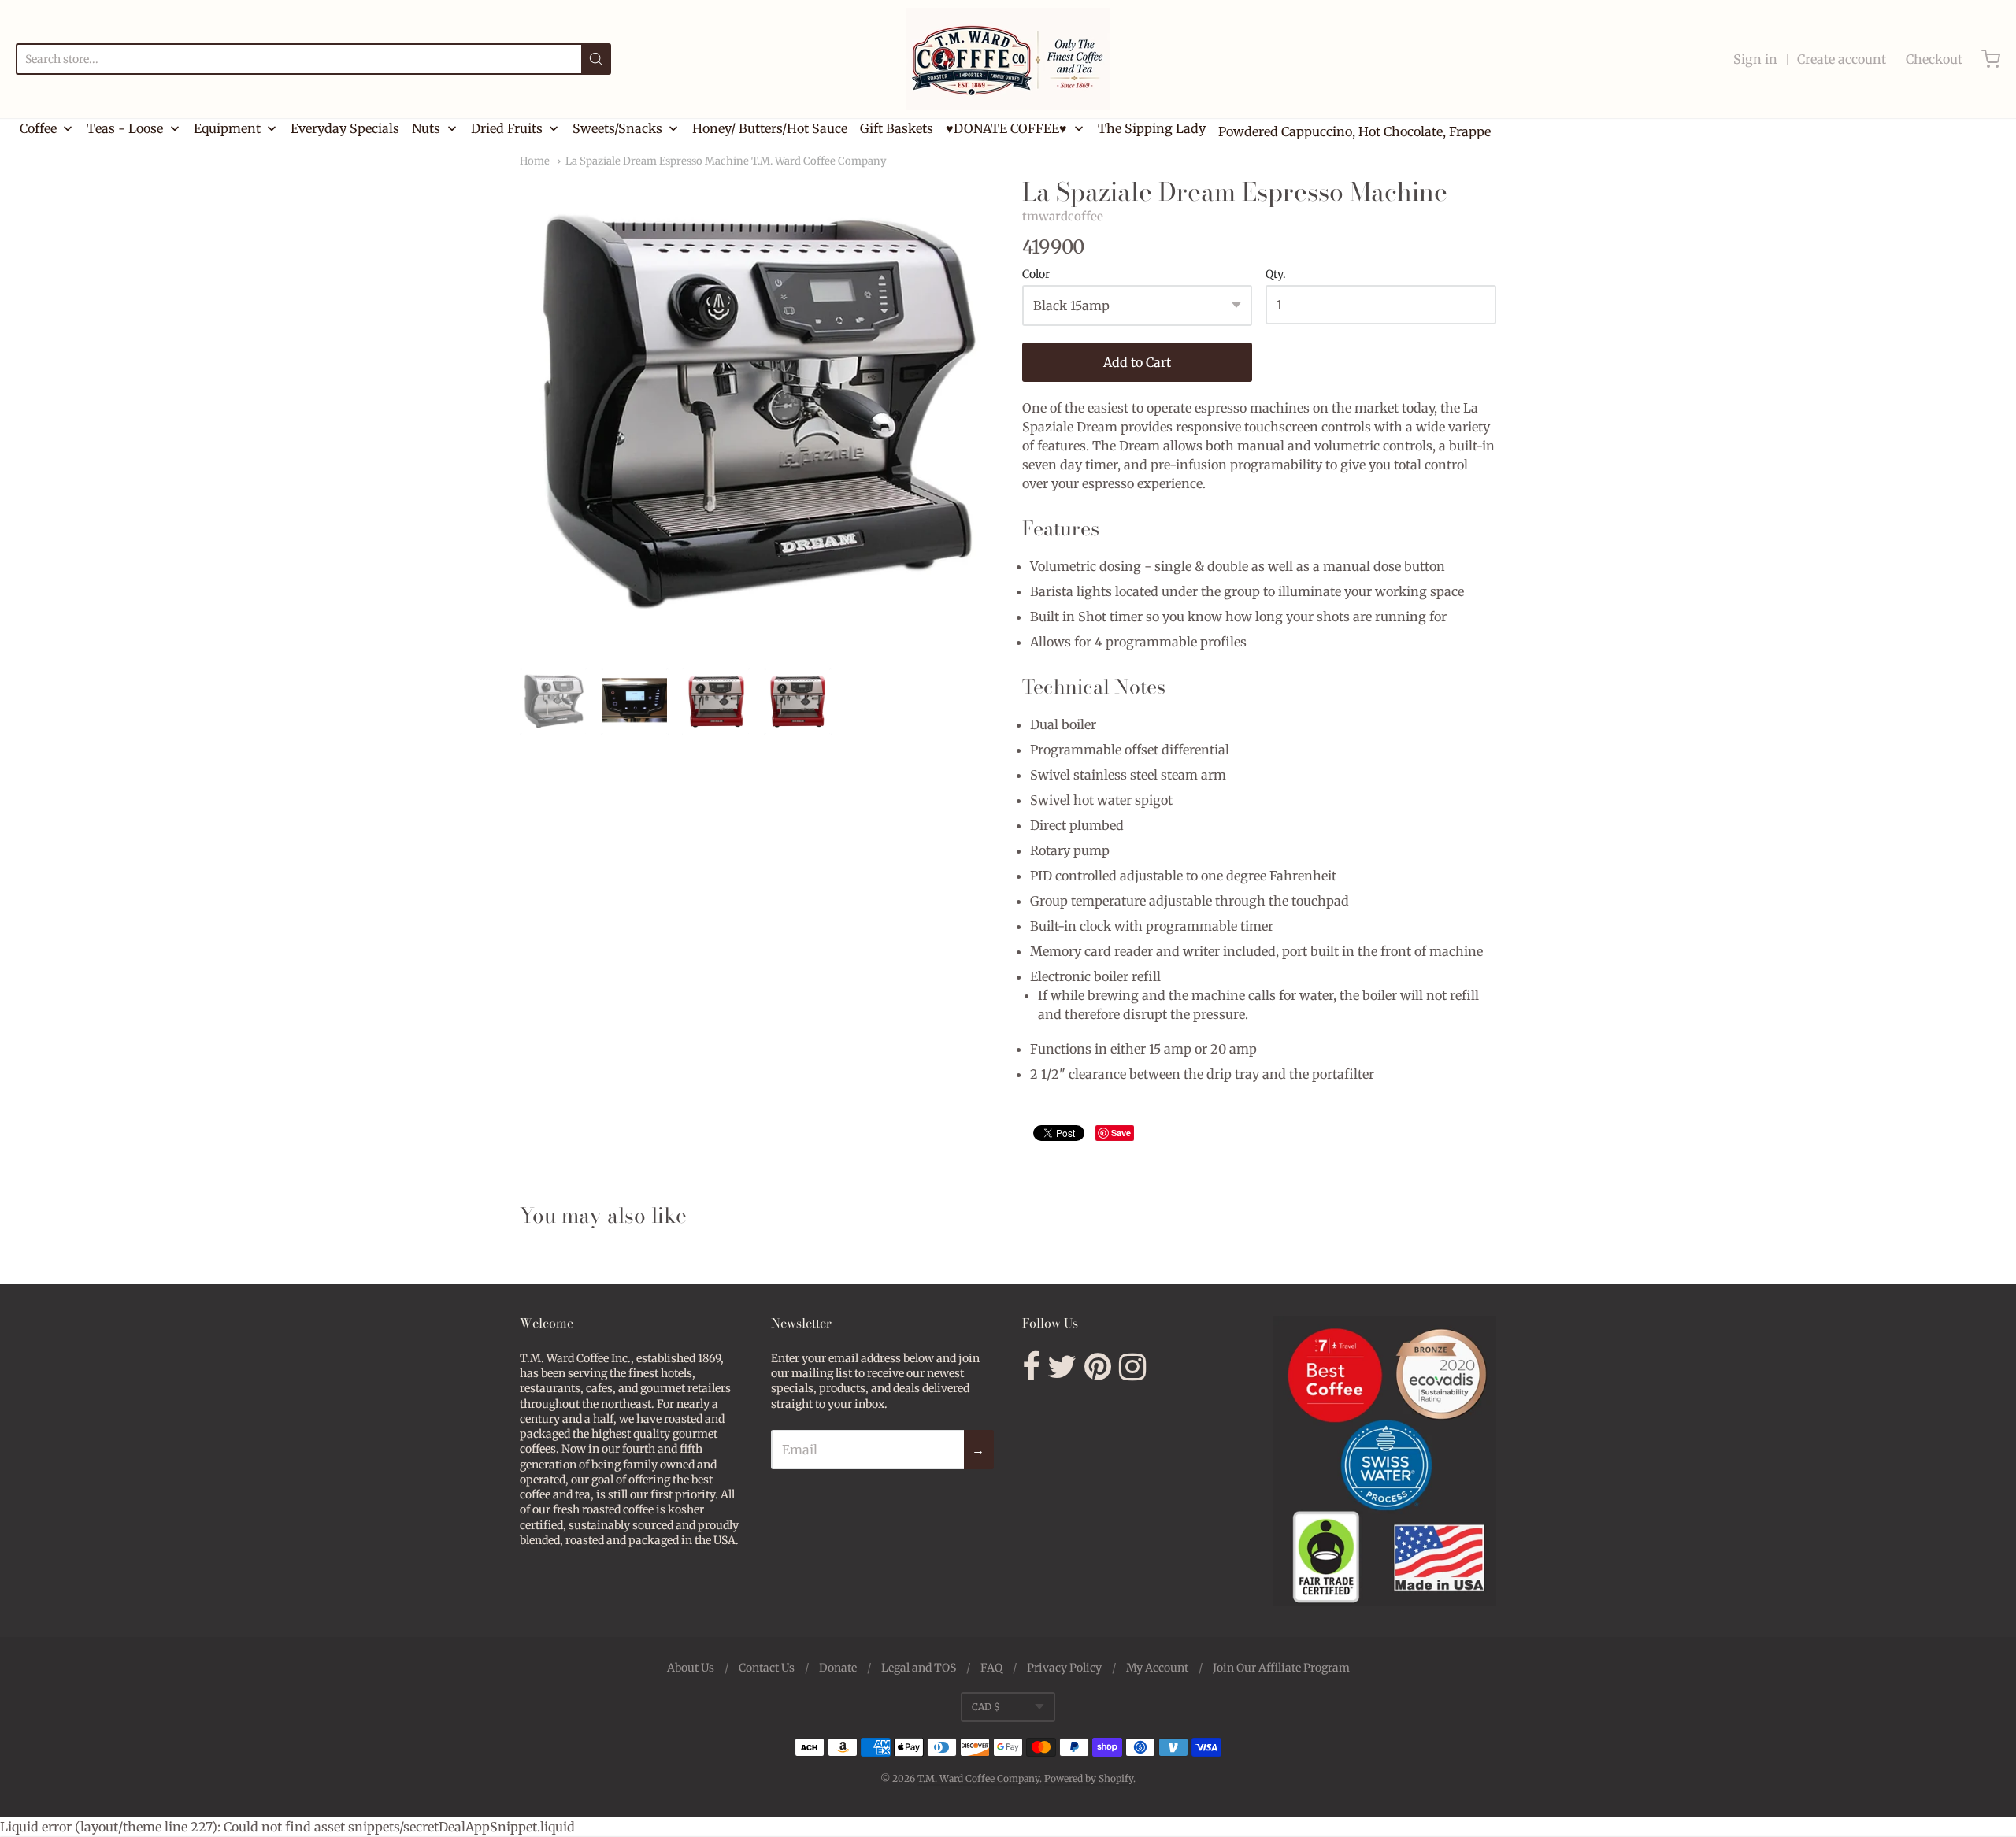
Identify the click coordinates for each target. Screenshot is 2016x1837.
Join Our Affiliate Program (1281, 1668)
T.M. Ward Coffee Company (978, 1778)
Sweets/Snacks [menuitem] (617, 128)
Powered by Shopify (1089, 1778)
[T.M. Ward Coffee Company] (1008, 59)
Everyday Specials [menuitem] (345, 128)
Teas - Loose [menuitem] (125, 128)
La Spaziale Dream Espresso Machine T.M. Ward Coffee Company (726, 161)
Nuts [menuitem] (426, 128)
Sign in (1755, 59)
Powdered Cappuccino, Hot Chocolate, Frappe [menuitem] (1354, 131)
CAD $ (986, 1707)
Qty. (1276, 275)
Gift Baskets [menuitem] (897, 128)
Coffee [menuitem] (38, 128)
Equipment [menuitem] (227, 128)
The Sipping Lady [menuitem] (1152, 128)
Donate (838, 1668)
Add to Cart (1137, 362)
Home (535, 161)
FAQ (991, 1668)
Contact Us (767, 1668)
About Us (691, 1668)
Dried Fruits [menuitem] (507, 128)
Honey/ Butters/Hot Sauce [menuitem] (770, 128)
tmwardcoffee (1063, 216)
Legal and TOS (919, 1668)
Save (1121, 1133)
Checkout (1934, 59)
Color (1036, 275)
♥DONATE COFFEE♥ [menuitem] (1006, 128)
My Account (1157, 1668)
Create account (1842, 59)
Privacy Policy (1064, 1668)
